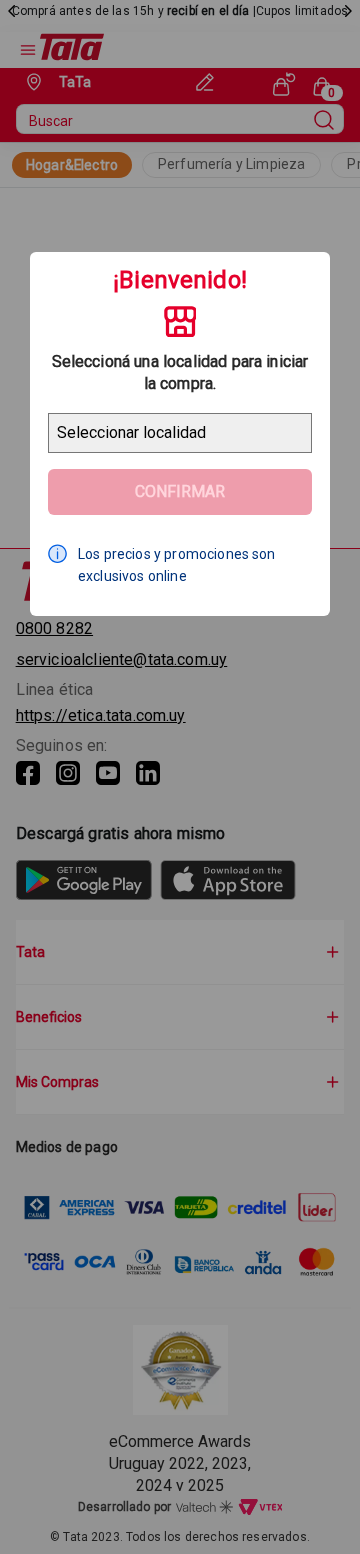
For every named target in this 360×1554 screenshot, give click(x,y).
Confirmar (180, 491)
